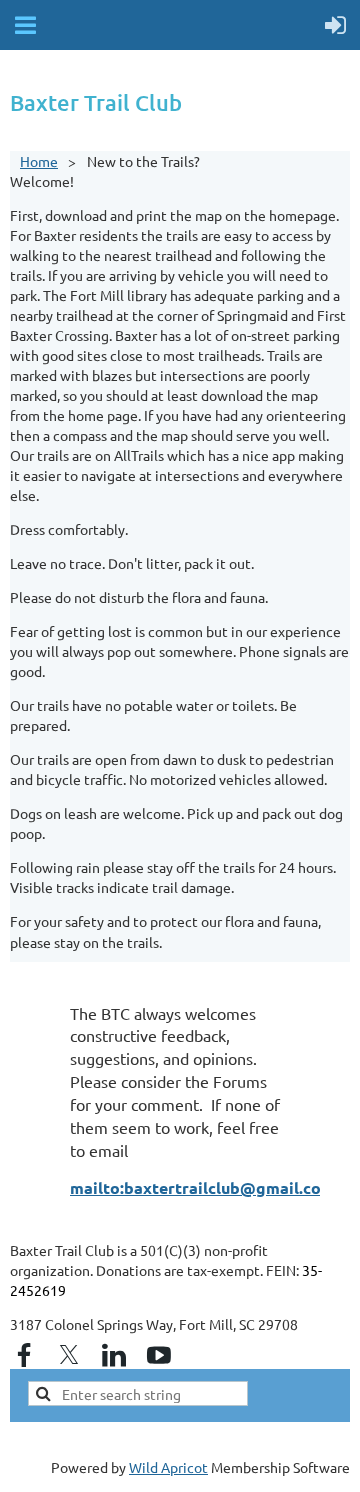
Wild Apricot (168, 1467)
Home (39, 161)
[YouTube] (159, 1355)
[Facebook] (24, 1355)
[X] (69, 1355)
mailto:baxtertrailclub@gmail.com (202, 1187)
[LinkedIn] (114, 1355)
